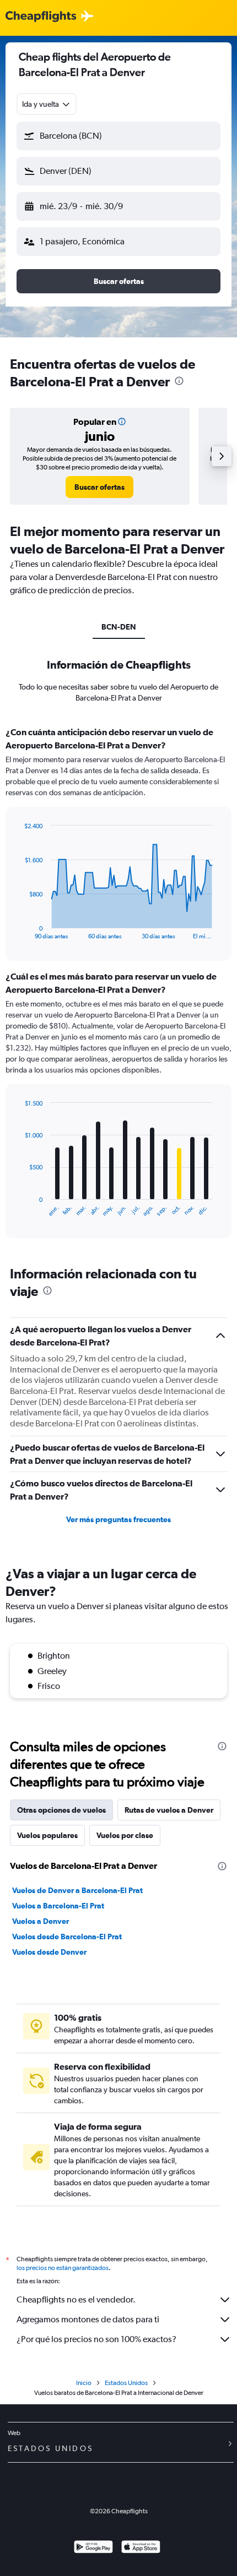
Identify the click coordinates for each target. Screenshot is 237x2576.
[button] (118, 136)
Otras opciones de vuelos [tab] (61, 1810)
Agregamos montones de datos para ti (88, 2319)
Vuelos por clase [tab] (125, 1835)
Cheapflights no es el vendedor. (76, 2299)
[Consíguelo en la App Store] (141, 2548)
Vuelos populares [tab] (47, 1835)
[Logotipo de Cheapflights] (41, 17)
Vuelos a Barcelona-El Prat (58, 1906)
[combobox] (47, 104)
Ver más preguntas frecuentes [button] (118, 1519)
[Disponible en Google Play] (93, 2548)
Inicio (84, 2383)
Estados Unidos (126, 2383)
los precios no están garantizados (63, 2268)
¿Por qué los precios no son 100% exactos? (96, 2339)
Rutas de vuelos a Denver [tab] (169, 1810)
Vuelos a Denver (41, 1921)
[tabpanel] (118, 986)
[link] (99, 487)
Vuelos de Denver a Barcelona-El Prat (77, 1890)
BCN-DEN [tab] (119, 627)
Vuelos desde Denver (49, 1952)
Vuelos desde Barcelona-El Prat (67, 1937)
